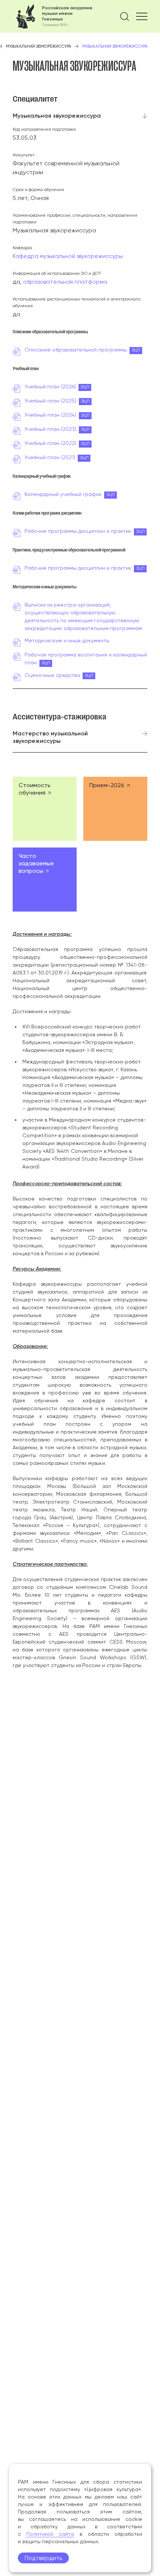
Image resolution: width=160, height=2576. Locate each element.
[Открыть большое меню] (142, 16)
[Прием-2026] (115, 809)
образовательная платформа (65, 282)
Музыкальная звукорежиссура (39, 46)
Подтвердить (43, 2558)
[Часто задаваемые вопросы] (45, 880)
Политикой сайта (50, 2534)
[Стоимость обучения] (45, 809)
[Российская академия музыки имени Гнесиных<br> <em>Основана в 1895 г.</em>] (52, 16)
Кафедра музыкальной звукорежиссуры (68, 256)
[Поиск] (125, 16)
